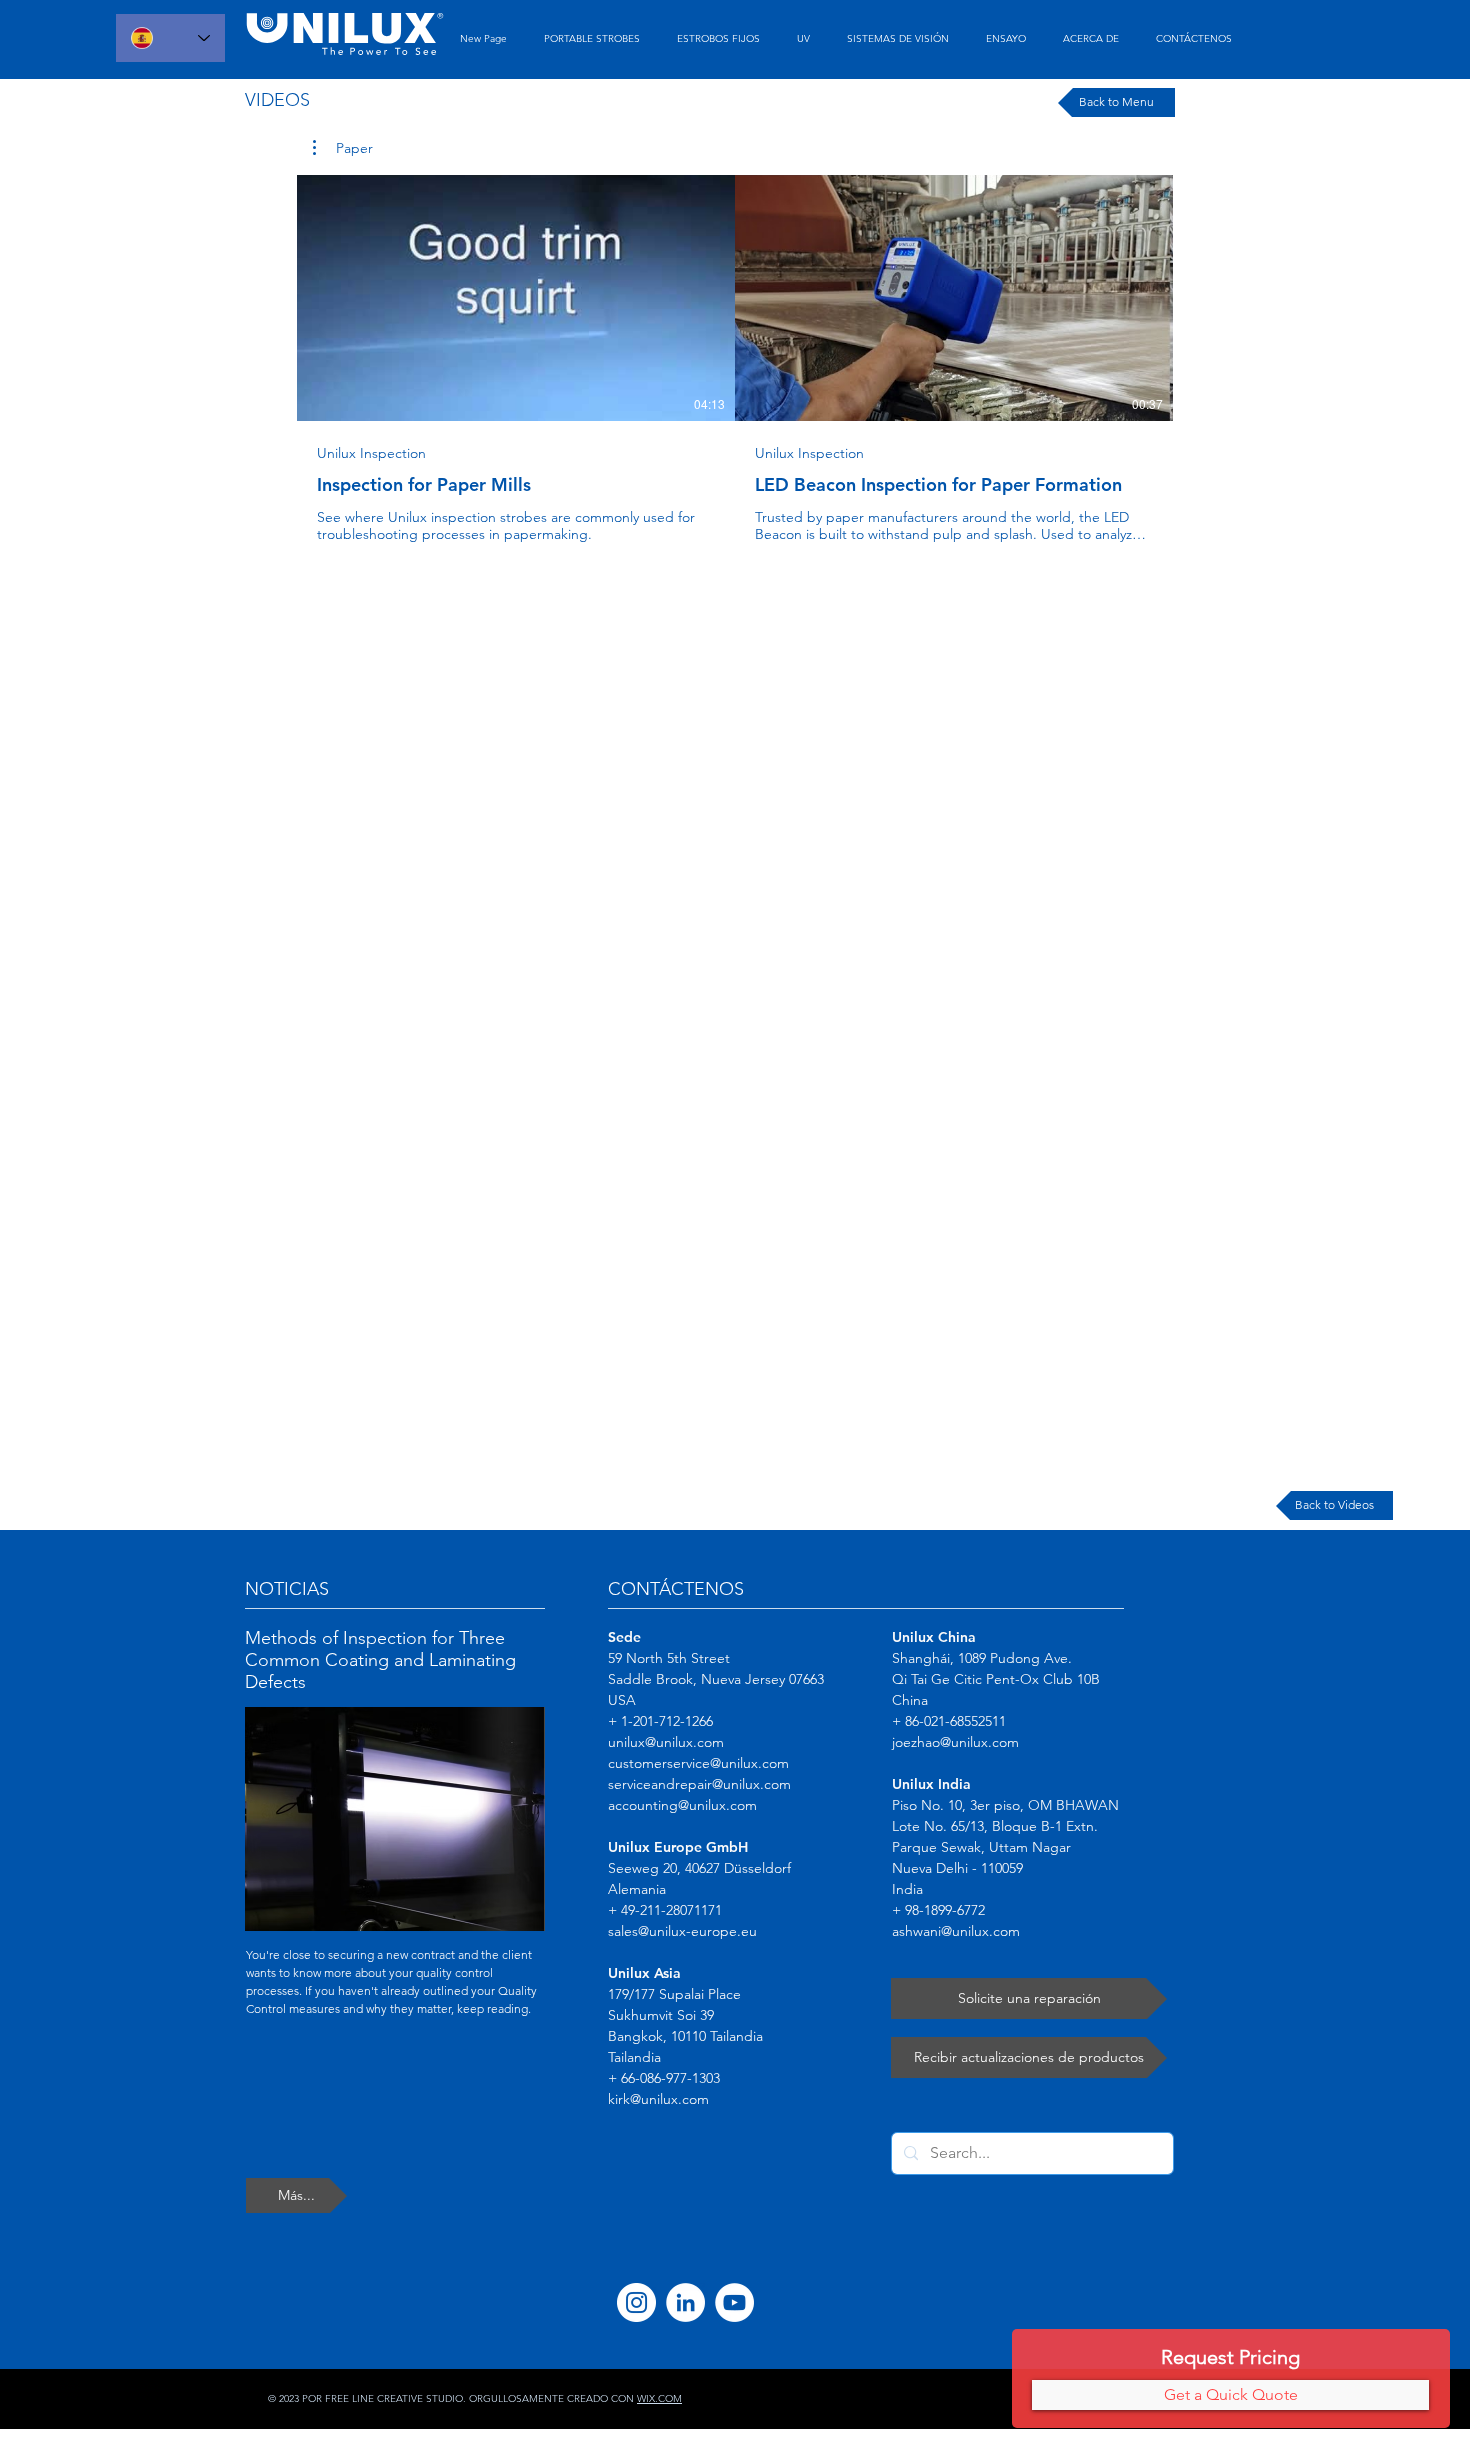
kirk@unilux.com (658, 2099)
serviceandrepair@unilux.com (699, 1784)
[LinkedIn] (685, 2302)
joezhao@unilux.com (955, 1742)
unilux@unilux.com (666, 1742)
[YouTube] (734, 2302)
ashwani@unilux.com (956, 1931)
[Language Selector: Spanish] (170, 38)
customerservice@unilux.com (698, 1763)
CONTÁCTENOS (676, 1589)
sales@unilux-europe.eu (682, 1931)
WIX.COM (659, 2398)
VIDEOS (277, 100)
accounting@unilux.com (682, 1805)
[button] (343, 148)
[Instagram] (636, 2302)
